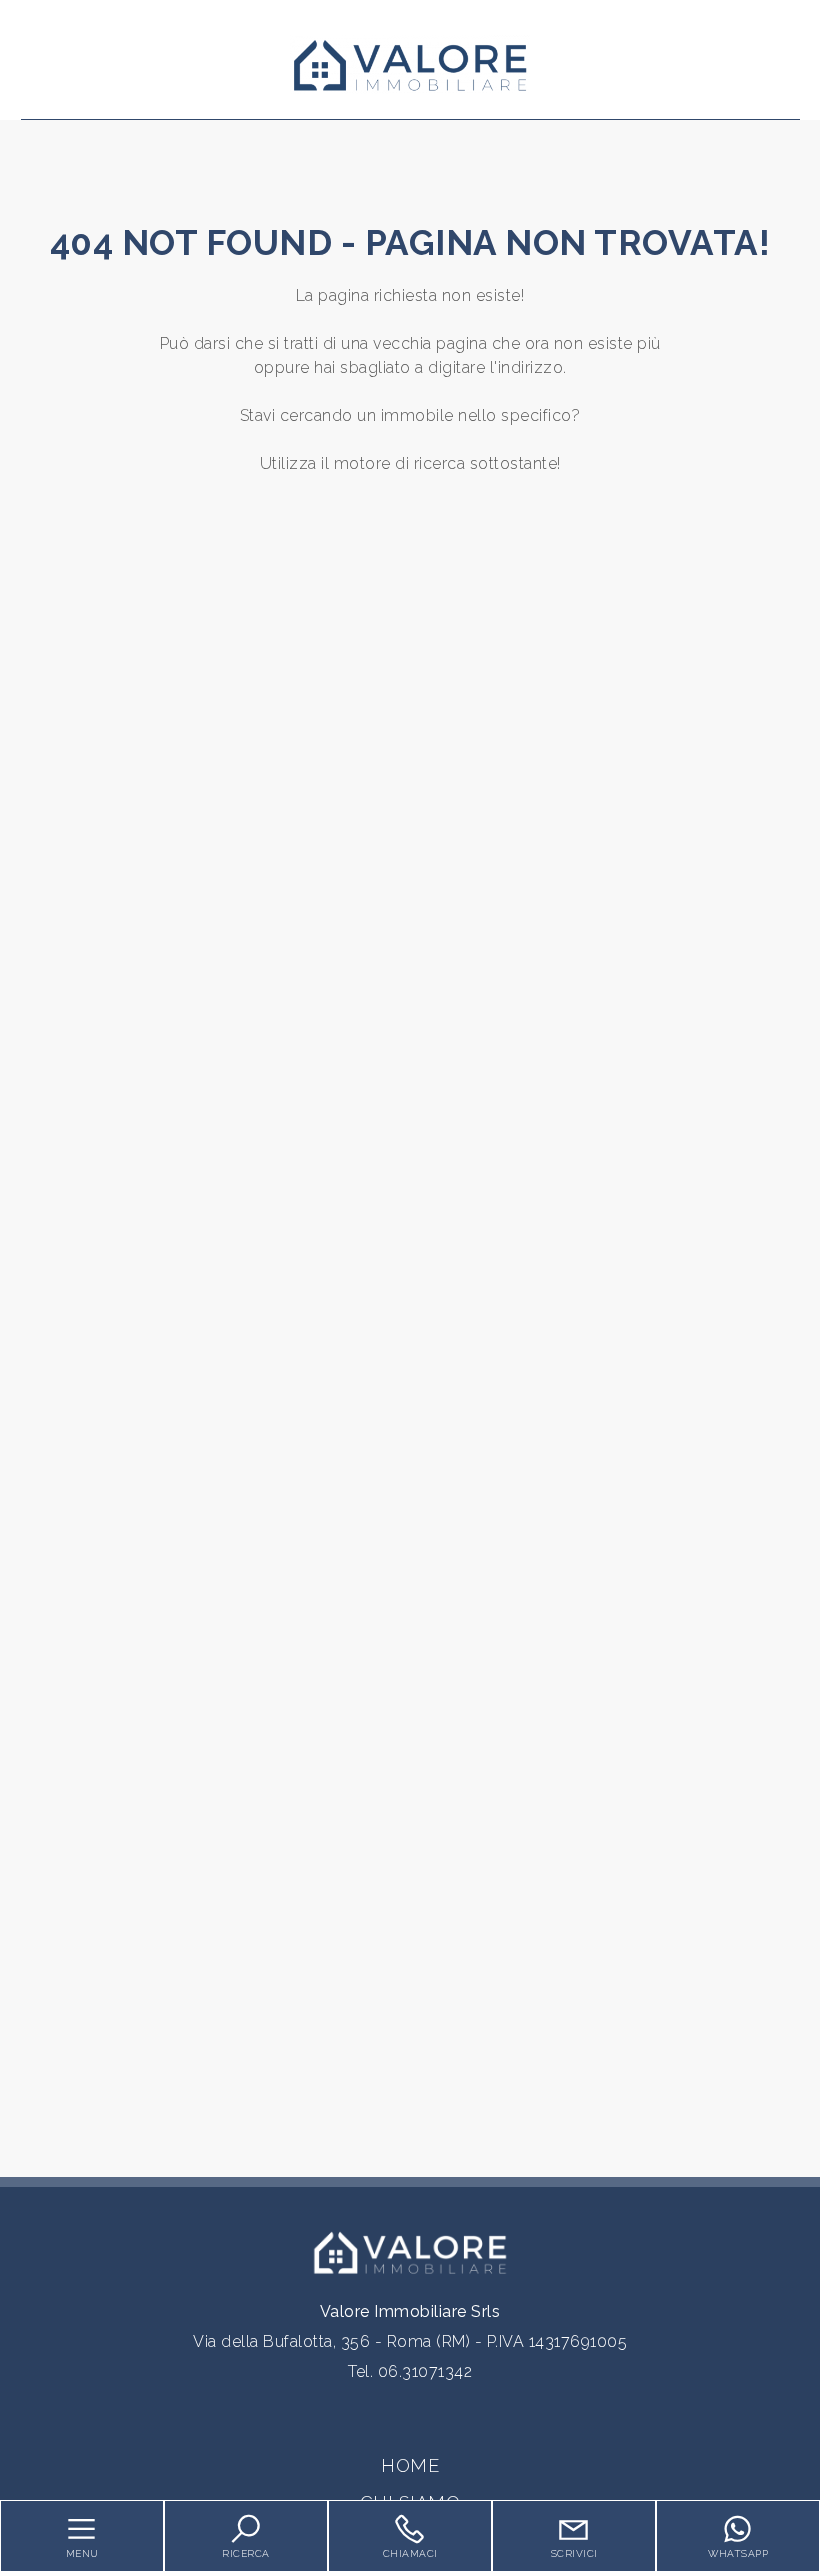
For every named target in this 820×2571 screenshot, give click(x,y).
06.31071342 (425, 2371)
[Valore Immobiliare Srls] (410, 63)
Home (410, 2465)
